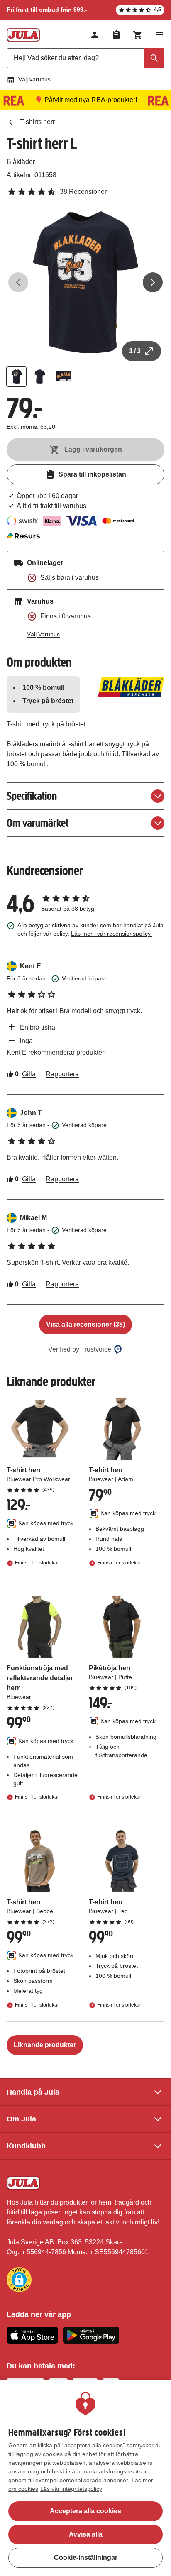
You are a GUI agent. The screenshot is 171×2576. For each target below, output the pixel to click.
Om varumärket (38, 823)
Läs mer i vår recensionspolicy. (111, 934)
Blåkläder (21, 162)
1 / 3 (135, 351)
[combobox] (85, 58)
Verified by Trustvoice (80, 1349)
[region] (85, 2478)
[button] (19, 2280)
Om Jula (21, 2119)
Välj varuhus (34, 79)
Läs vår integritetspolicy (71, 2489)
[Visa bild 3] (63, 376)
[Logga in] (95, 35)
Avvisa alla (86, 2534)
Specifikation (32, 796)
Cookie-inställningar (86, 2558)
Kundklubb (26, 2146)
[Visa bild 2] (40, 376)
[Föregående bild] (18, 282)
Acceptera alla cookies (85, 2511)
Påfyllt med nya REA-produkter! (91, 100)
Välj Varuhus (43, 634)
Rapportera (62, 1074)
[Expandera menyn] (159, 35)
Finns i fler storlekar (37, 1563)
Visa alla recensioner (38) (85, 1324)
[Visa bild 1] (17, 376)
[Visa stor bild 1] (85, 282)
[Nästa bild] (153, 282)
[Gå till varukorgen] (138, 35)
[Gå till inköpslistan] (116, 35)
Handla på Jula (33, 2092)
